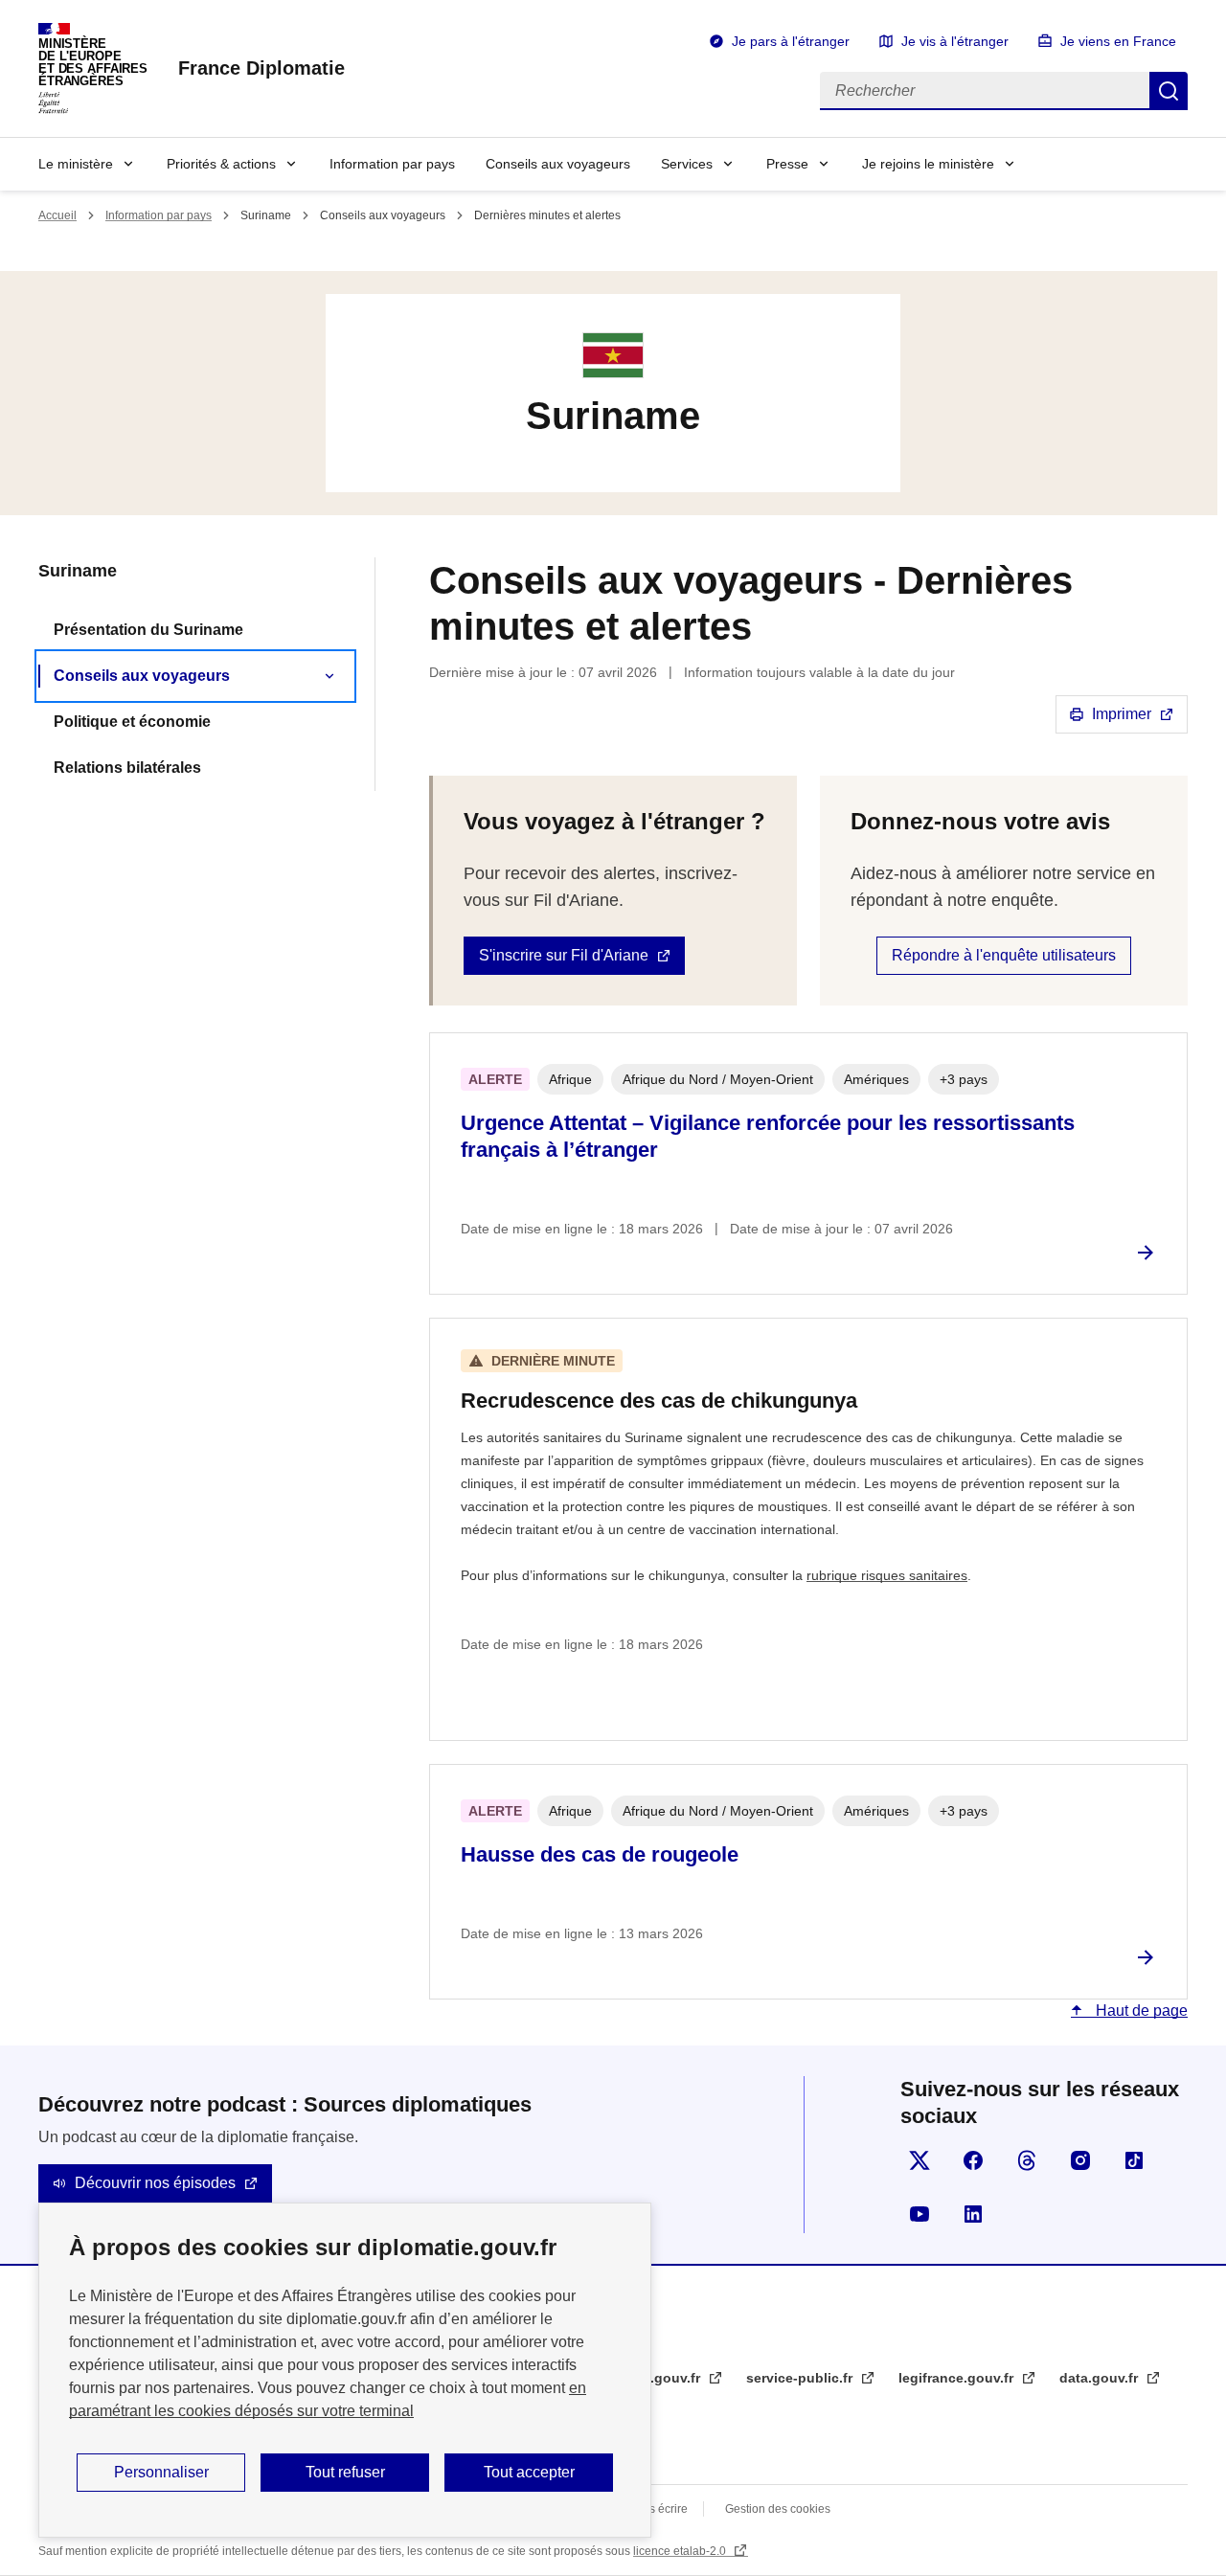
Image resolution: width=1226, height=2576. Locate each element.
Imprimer (1122, 714)
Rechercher (1169, 91)
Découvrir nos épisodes (155, 2183)
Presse (787, 164)
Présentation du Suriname (148, 630)
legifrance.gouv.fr (958, 2378)
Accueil (57, 215)
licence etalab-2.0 (681, 2551)
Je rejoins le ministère (928, 164)
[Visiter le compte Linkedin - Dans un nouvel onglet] (973, 2214)
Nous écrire (658, 2509)
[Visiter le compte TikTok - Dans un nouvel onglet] (1134, 2160)
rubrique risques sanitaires (887, 1575)
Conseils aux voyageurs (558, 164)
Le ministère (76, 164)
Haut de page (1140, 2011)
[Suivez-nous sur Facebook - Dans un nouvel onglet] (973, 2160)
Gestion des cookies (778, 2509)
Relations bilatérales (127, 768)
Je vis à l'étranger (955, 41)
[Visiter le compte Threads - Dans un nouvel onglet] (1027, 2160)
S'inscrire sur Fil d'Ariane (564, 955)
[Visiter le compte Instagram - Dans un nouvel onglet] (1080, 2160)
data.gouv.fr (1101, 2378)
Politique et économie (132, 722)
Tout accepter (529, 2472)
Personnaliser (161, 2472)
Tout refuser (345, 2472)
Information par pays (392, 164)
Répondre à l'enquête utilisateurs (1004, 955)
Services (687, 164)
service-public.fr (801, 2378)
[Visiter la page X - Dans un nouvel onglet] (919, 2160)
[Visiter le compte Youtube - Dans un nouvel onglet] (919, 2214)
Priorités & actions (221, 164)
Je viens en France (1118, 41)
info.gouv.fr (664, 2378)
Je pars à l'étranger (791, 41)
